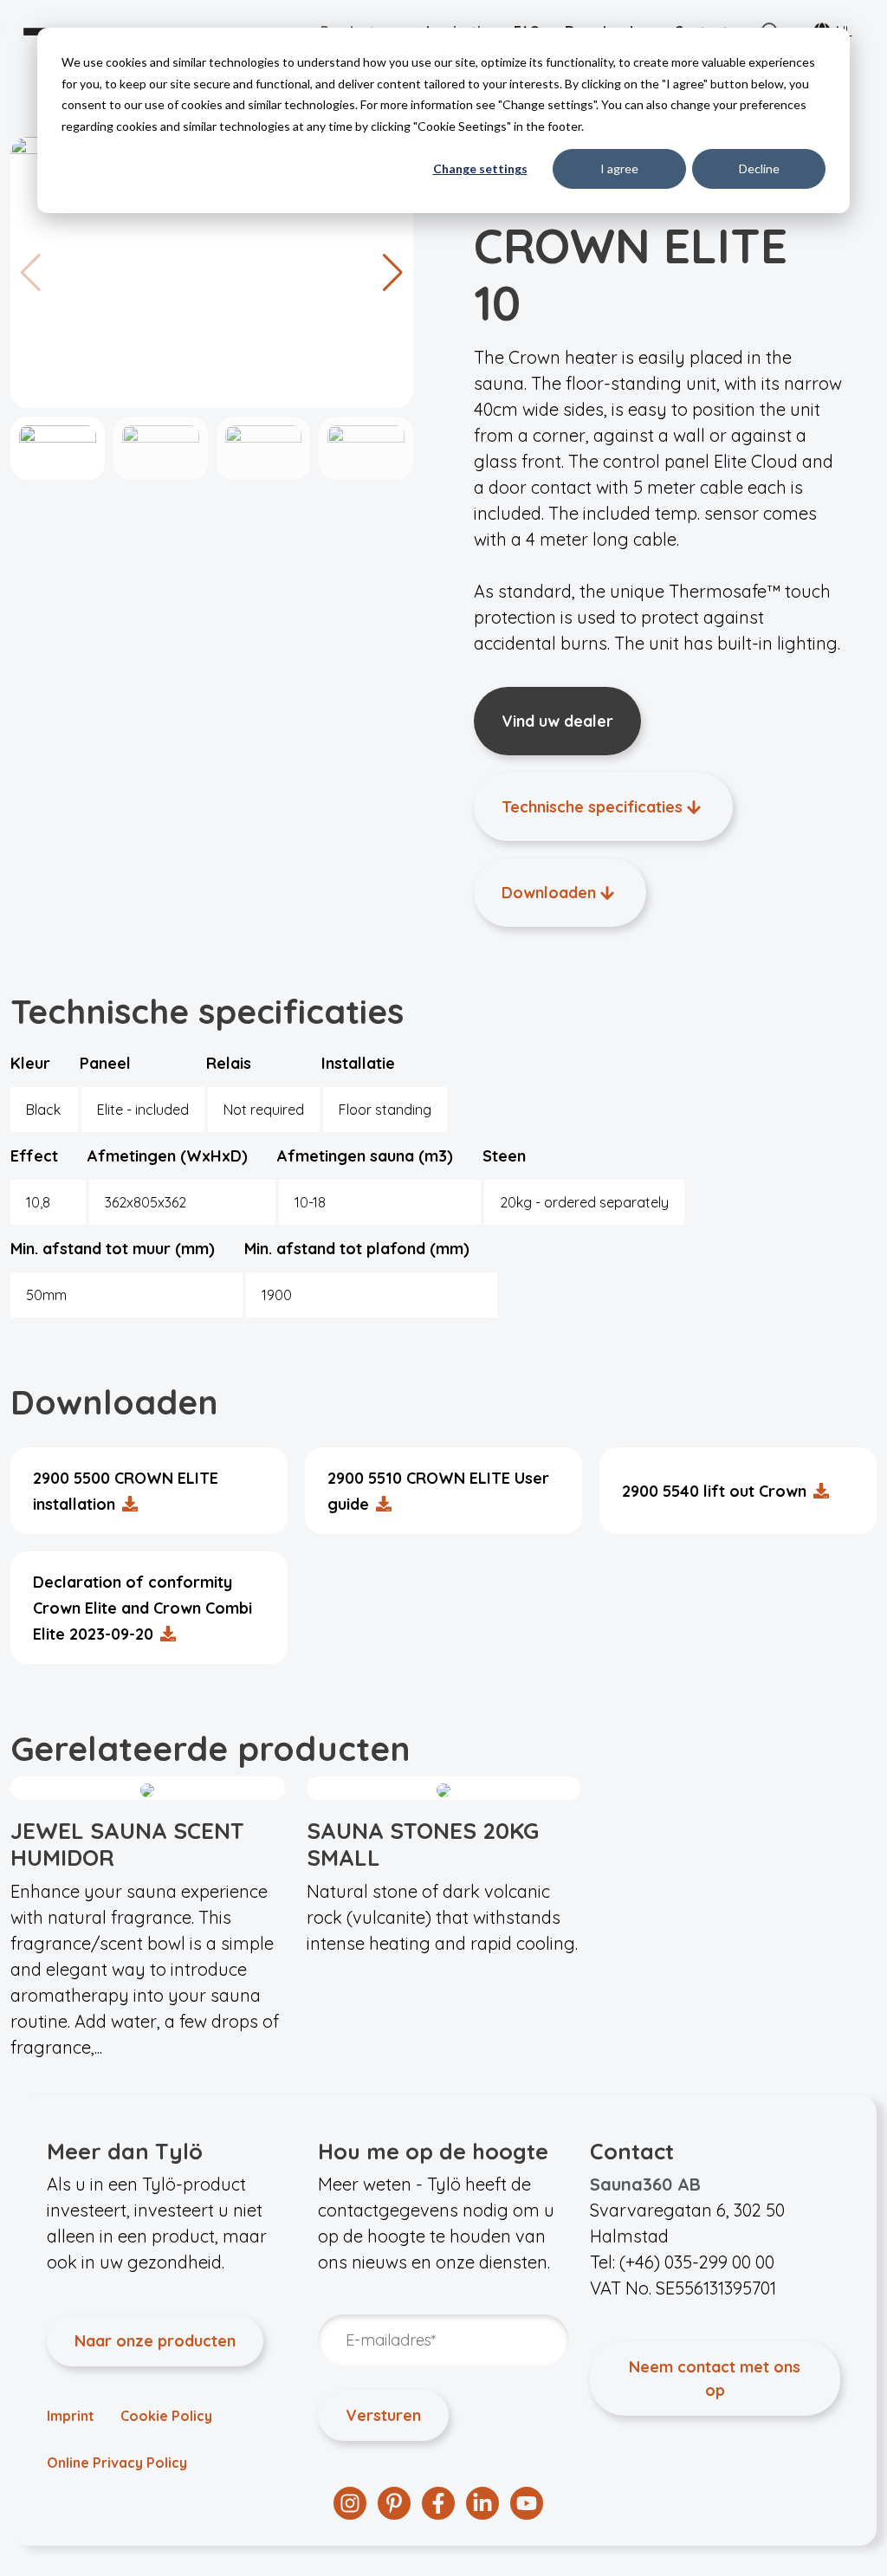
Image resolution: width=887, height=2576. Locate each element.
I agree (619, 168)
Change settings (480, 168)
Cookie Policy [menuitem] (166, 2416)
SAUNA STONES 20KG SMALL (423, 1844)
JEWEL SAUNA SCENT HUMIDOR (127, 1844)
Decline (759, 168)
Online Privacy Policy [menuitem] (117, 2463)
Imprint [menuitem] (71, 2416)
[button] (393, 273)
